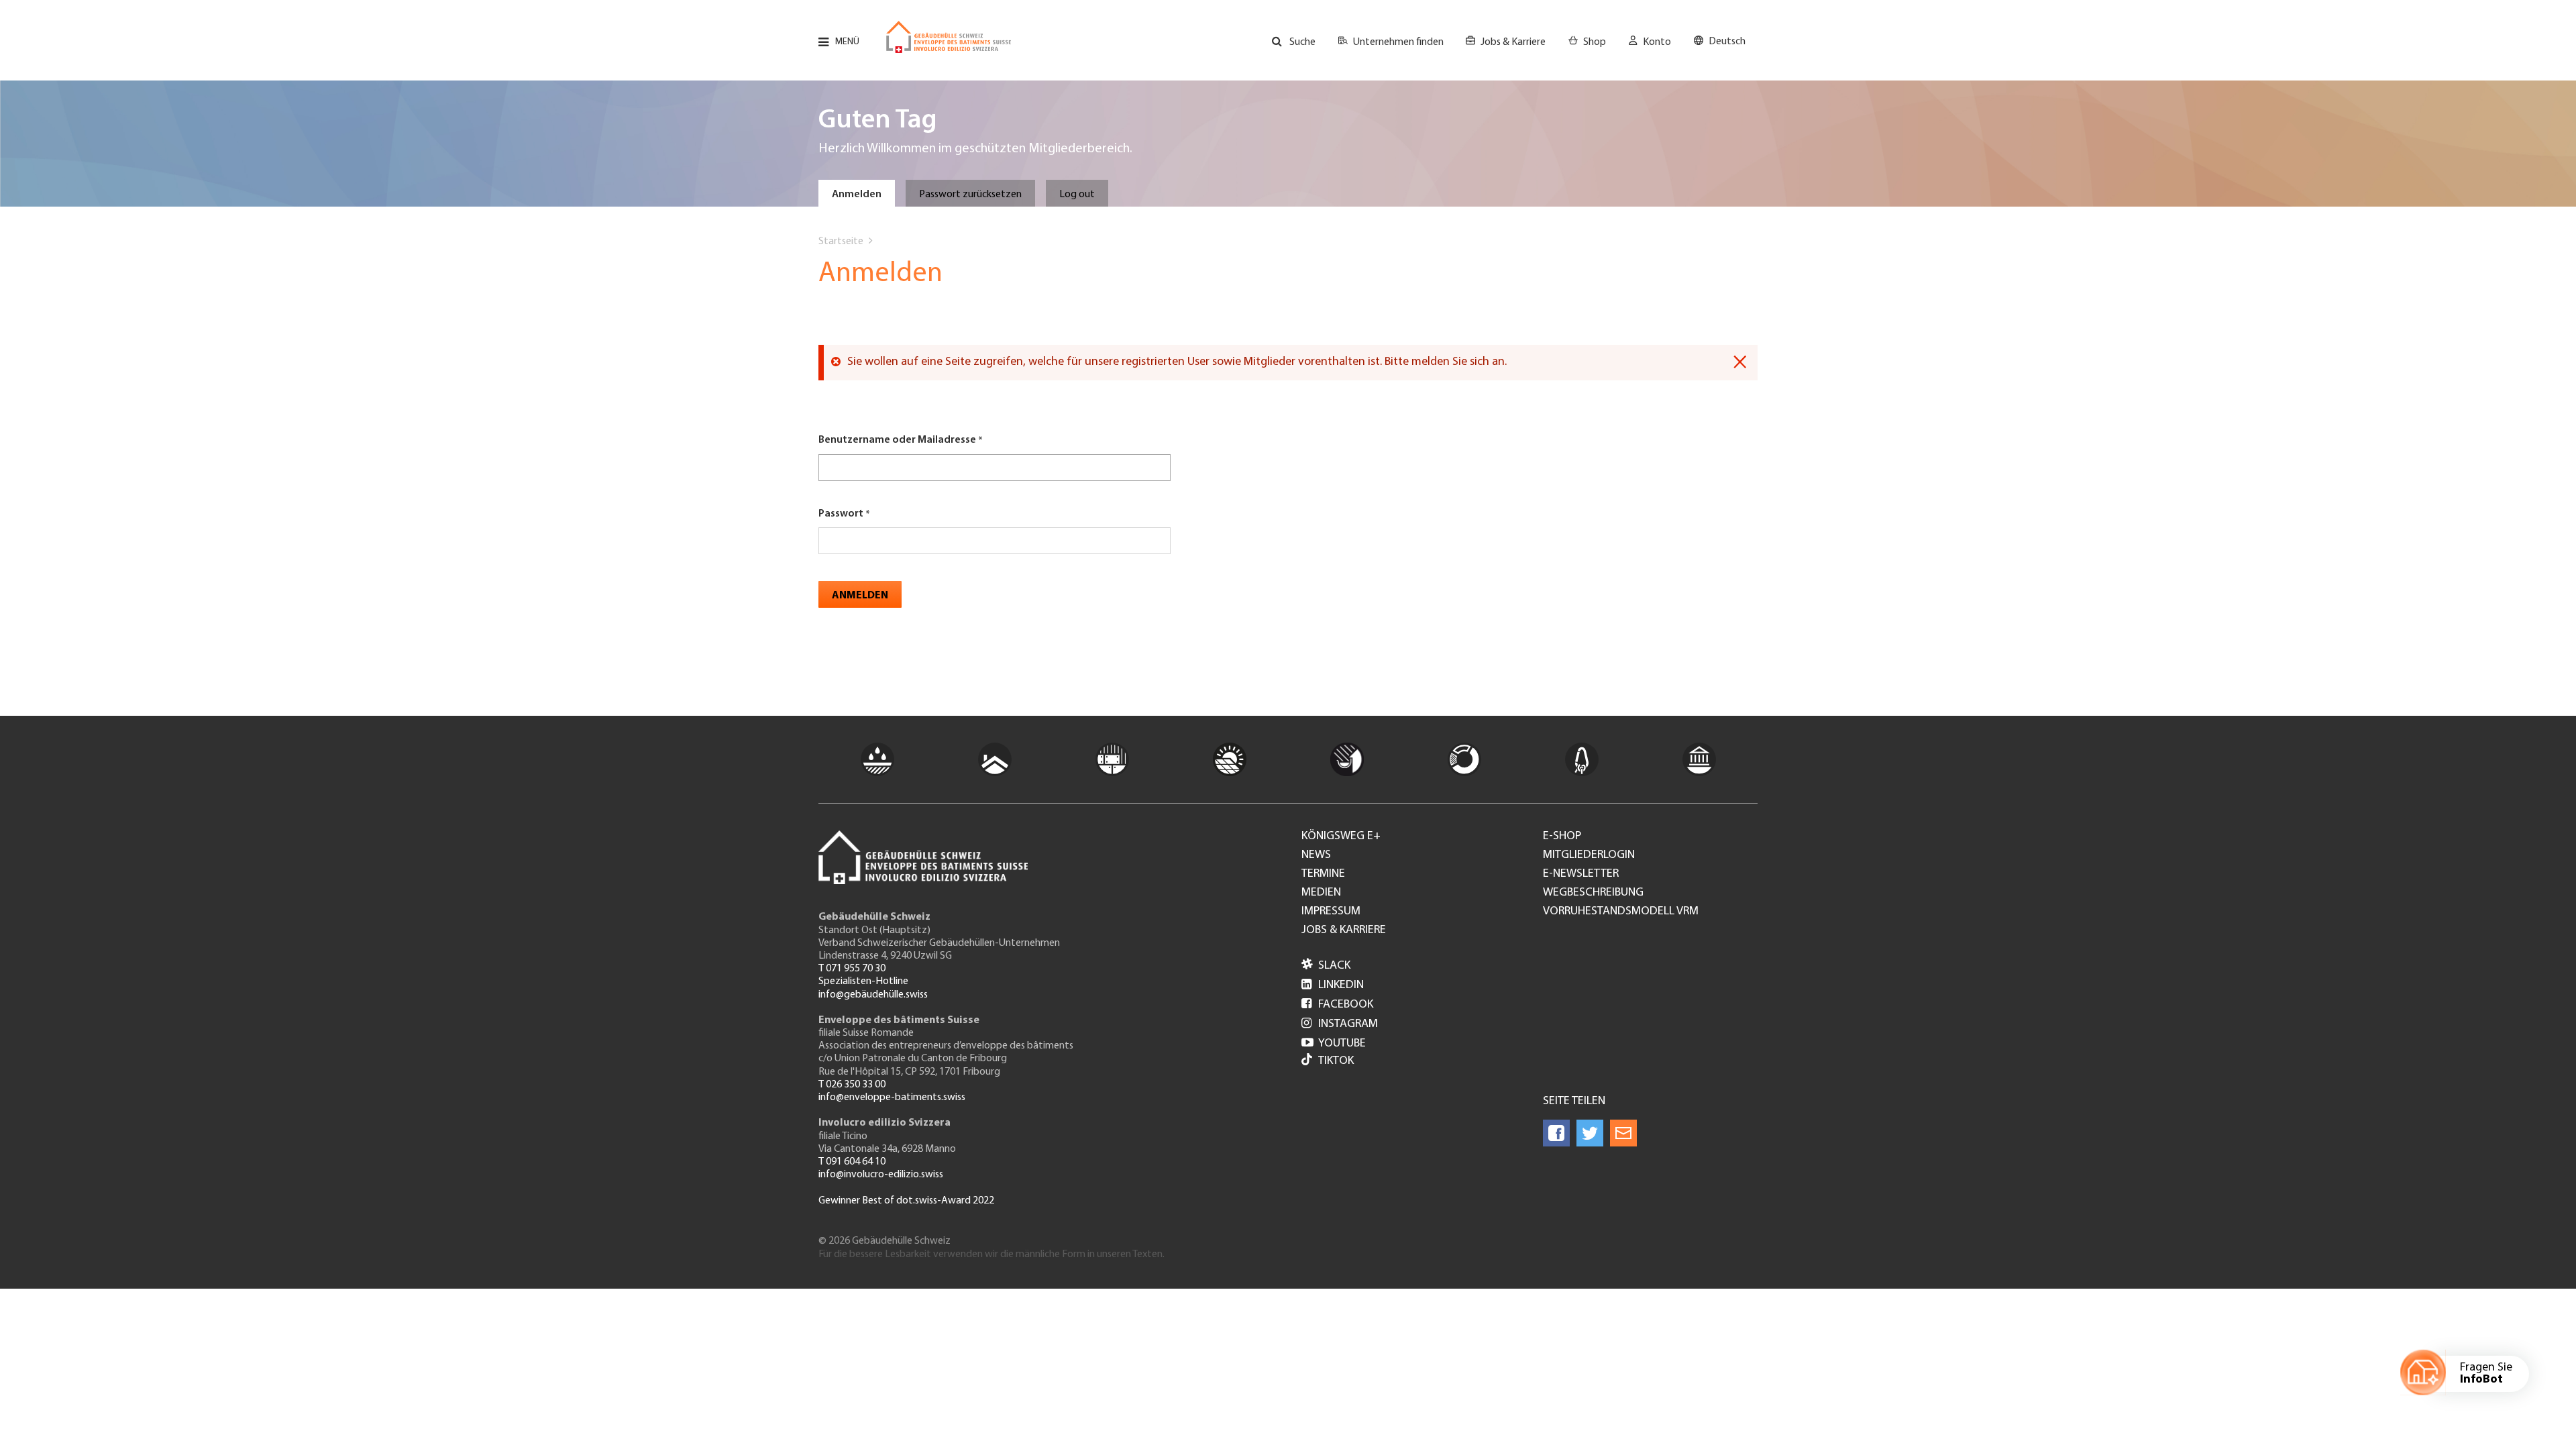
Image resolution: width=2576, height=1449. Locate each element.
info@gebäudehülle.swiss (873, 995)
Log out (1077, 195)
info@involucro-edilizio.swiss (881, 1175)
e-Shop (1562, 837)
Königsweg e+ (1341, 837)
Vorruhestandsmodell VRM (1621, 912)
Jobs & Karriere (1513, 42)
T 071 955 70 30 (852, 969)
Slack (1326, 966)
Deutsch (1727, 42)
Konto (1657, 42)
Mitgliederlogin (1589, 855)
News (1316, 855)
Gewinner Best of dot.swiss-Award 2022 (906, 1201)
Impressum (1331, 912)
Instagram (1340, 1024)
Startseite (841, 241)
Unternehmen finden (1398, 42)
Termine (1323, 874)
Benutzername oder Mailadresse (897, 440)
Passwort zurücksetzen (970, 195)
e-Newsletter (1581, 874)
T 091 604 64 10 (852, 1162)
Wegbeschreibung (1593, 893)
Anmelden (857, 195)
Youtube (1334, 1044)
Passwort (841, 514)
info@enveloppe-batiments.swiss (892, 1097)
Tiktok (1336, 1061)
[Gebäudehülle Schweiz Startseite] (949, 37)
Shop (1595, 42)
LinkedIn (1333, 985)
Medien (1321, 893)
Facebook (1337, 1005)
